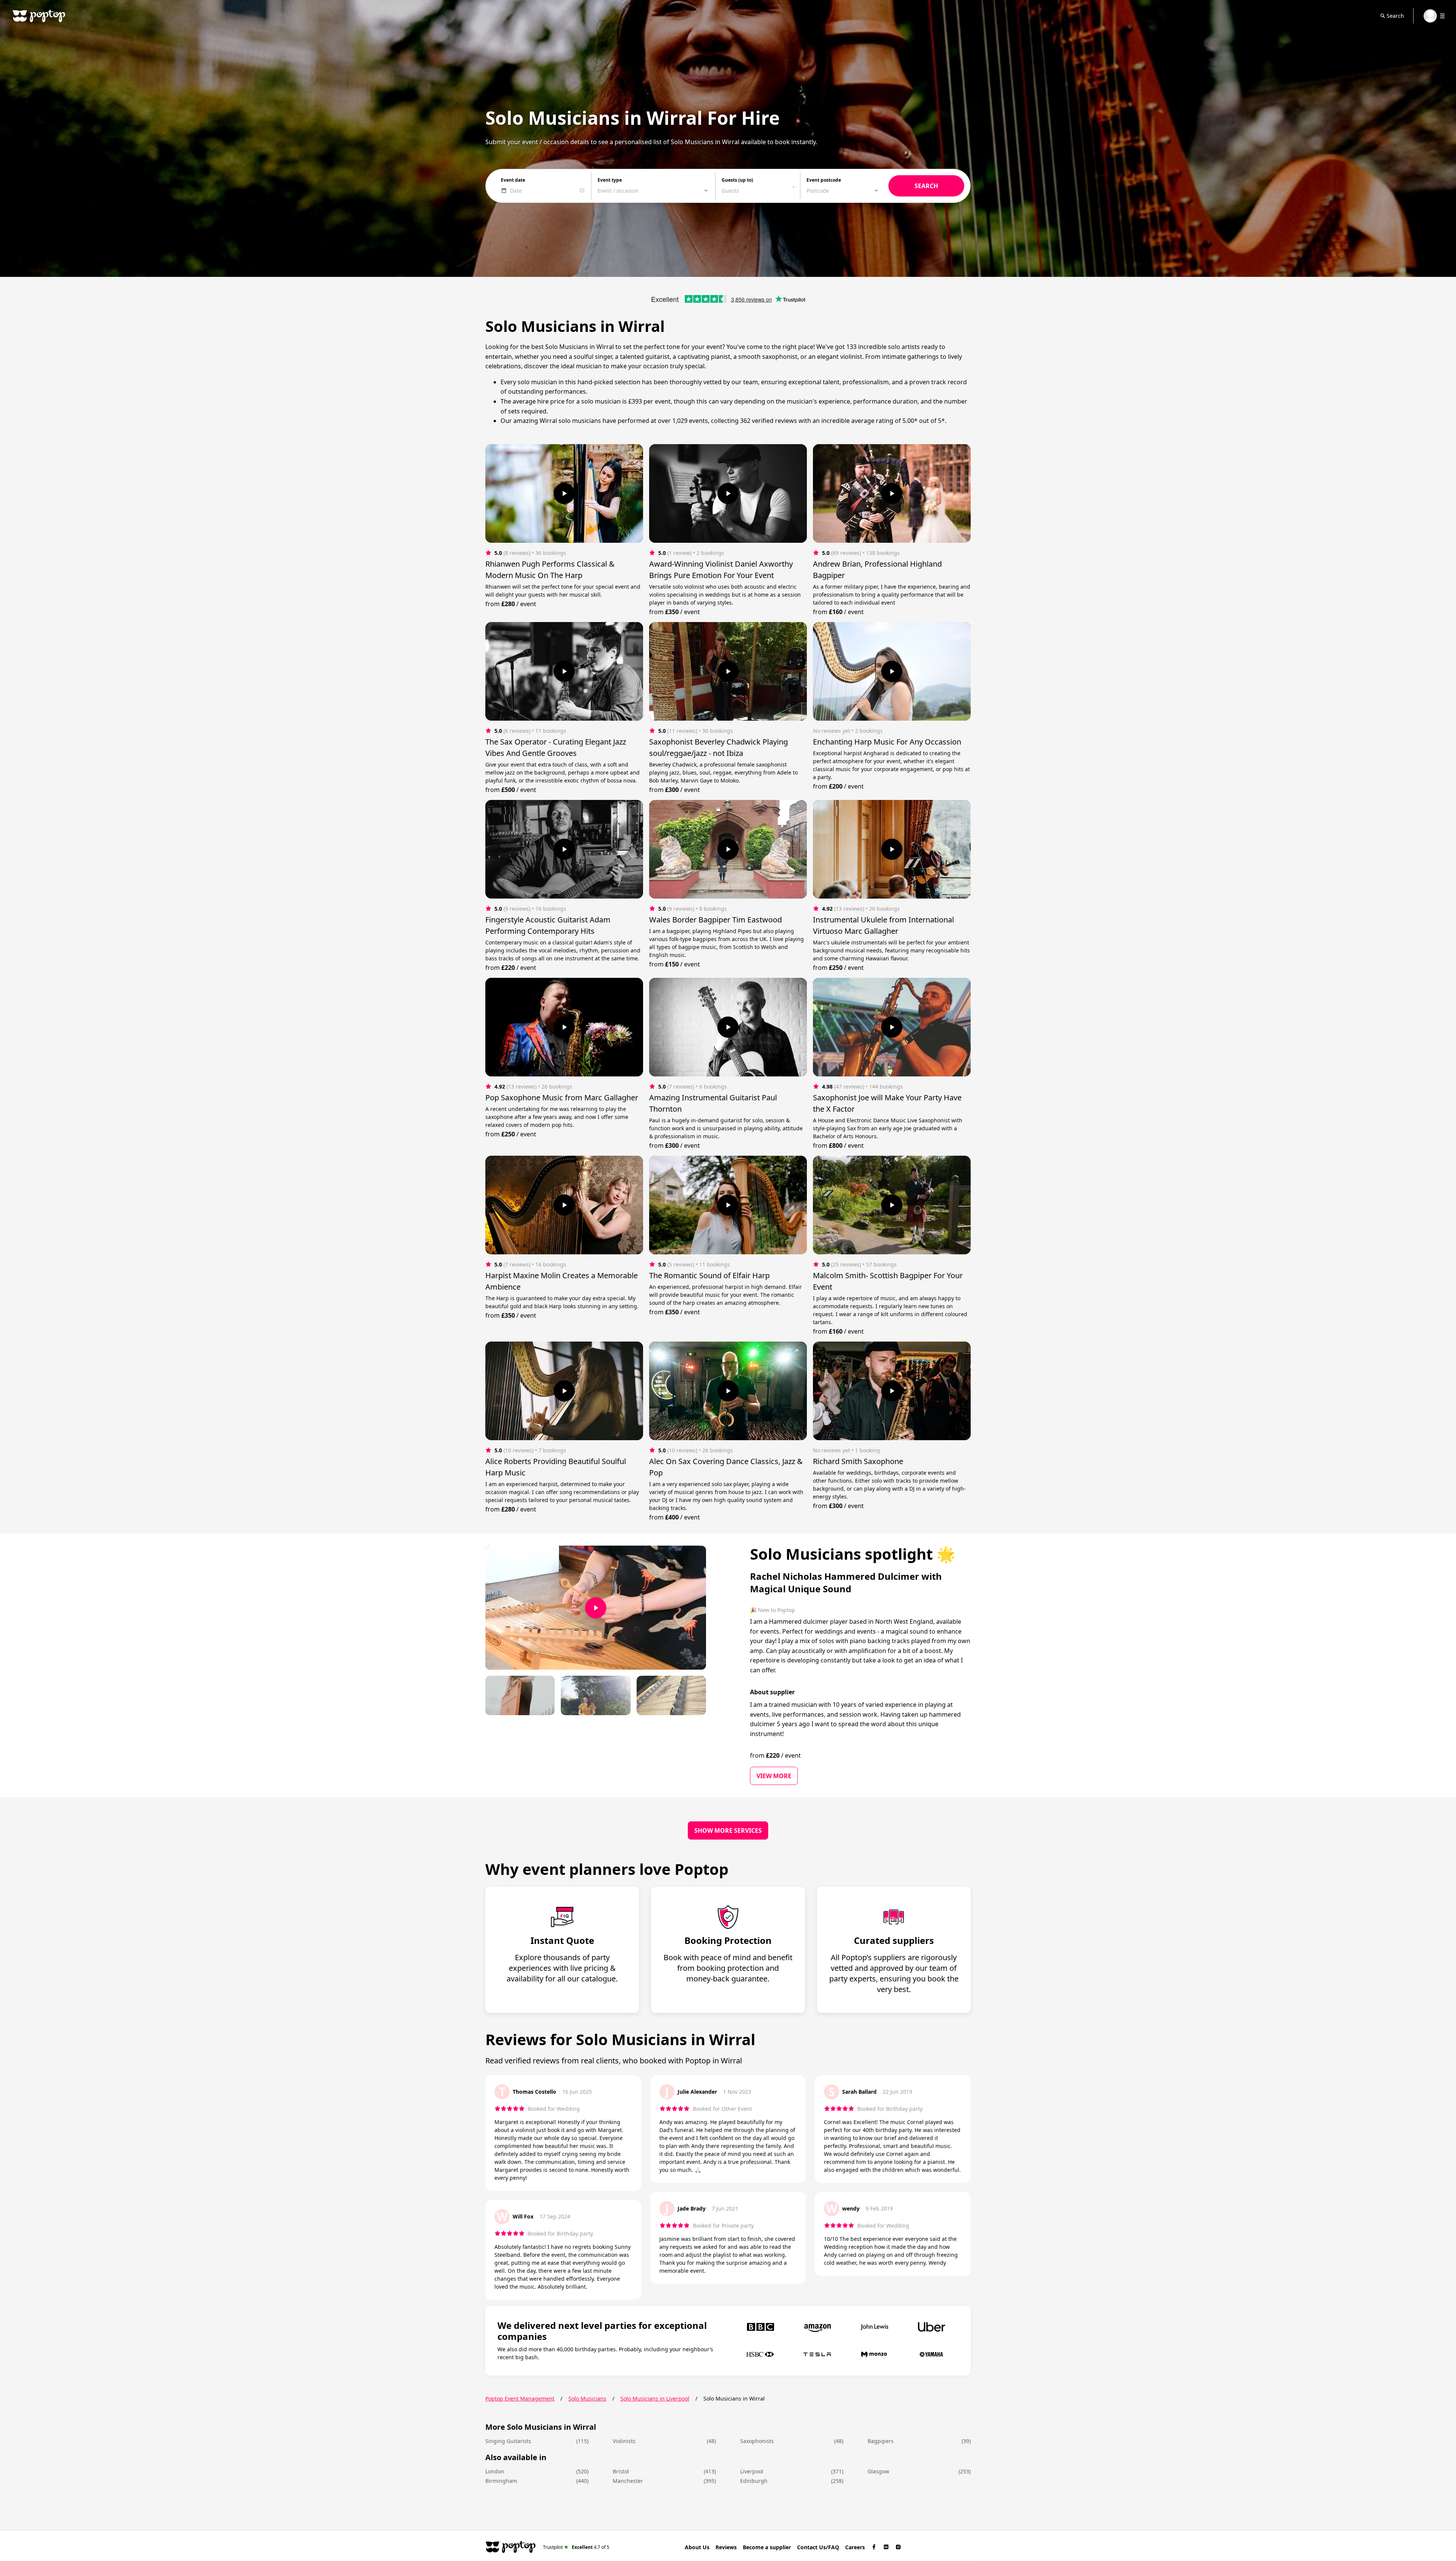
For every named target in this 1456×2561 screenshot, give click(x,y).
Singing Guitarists (508, 2441)
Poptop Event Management (520, 2398)
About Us (697, 2547)
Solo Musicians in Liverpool (655, 2398)
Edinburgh (754, 2481)
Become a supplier (767, 2547)
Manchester (628, 2481)
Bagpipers (881, 2441)
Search (1395, 16)
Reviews (726, 2547)
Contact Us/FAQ (818, 2547)
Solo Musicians (587, 2398)
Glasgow (878, 2471)
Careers (855, 2547)
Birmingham (501, 2481)
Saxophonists (757, 2441)
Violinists (624, 2441)
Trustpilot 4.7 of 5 (576, 2547)
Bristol (621, 2471)
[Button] (564, 493)
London (495, 2471)
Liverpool (752, 2471)
